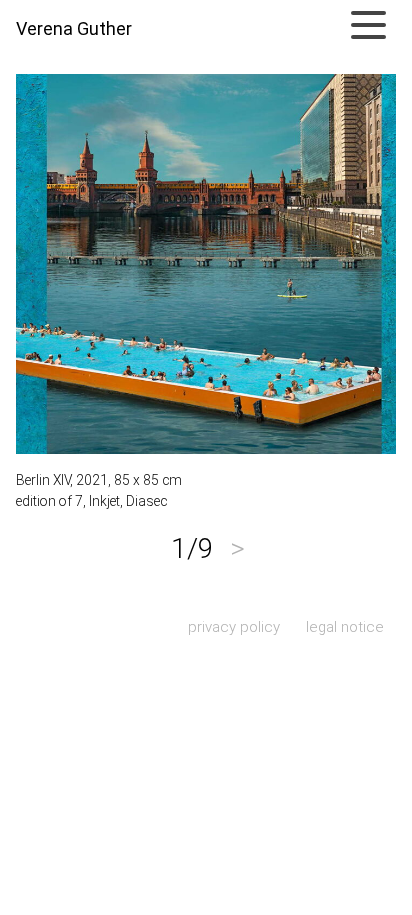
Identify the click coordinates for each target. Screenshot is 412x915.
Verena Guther (74, 29)
